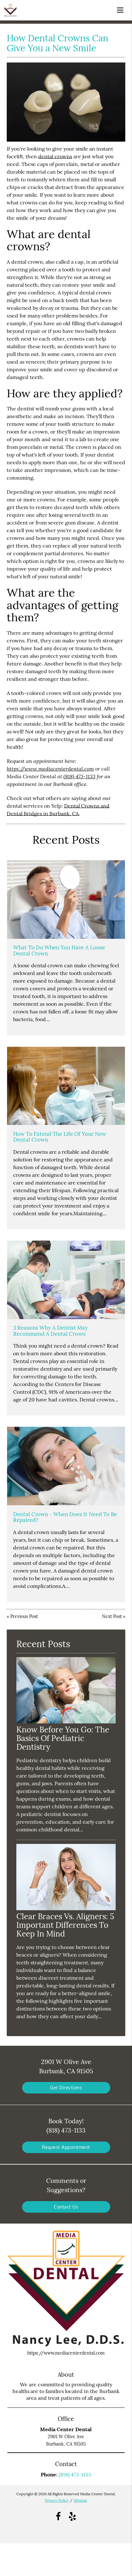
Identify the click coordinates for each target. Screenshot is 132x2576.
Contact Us (66, 2207)
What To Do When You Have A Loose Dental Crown (59, 950)
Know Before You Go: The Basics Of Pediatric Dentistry (63, 1738)
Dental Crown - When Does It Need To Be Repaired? (65, 1517)
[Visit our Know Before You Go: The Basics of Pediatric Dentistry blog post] (66, 1722)
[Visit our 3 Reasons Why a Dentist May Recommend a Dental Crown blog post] (66, 1280)
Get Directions (66, 2088)
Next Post (112, 1616)
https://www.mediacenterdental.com (50, 768)
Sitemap (80, 2500)
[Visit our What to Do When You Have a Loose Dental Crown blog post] (66, 900)
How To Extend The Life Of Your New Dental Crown (60, 1137)
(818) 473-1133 (79, 776)
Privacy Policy (57, 2500)
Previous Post (24, 1616)
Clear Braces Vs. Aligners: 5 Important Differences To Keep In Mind (65, 1925)
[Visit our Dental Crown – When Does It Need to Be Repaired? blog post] (66, 1466)
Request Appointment (66, 2147)
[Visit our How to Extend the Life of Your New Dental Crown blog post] (66, 1086)
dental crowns (55, 156)
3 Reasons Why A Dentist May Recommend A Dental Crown (50, 1331)
